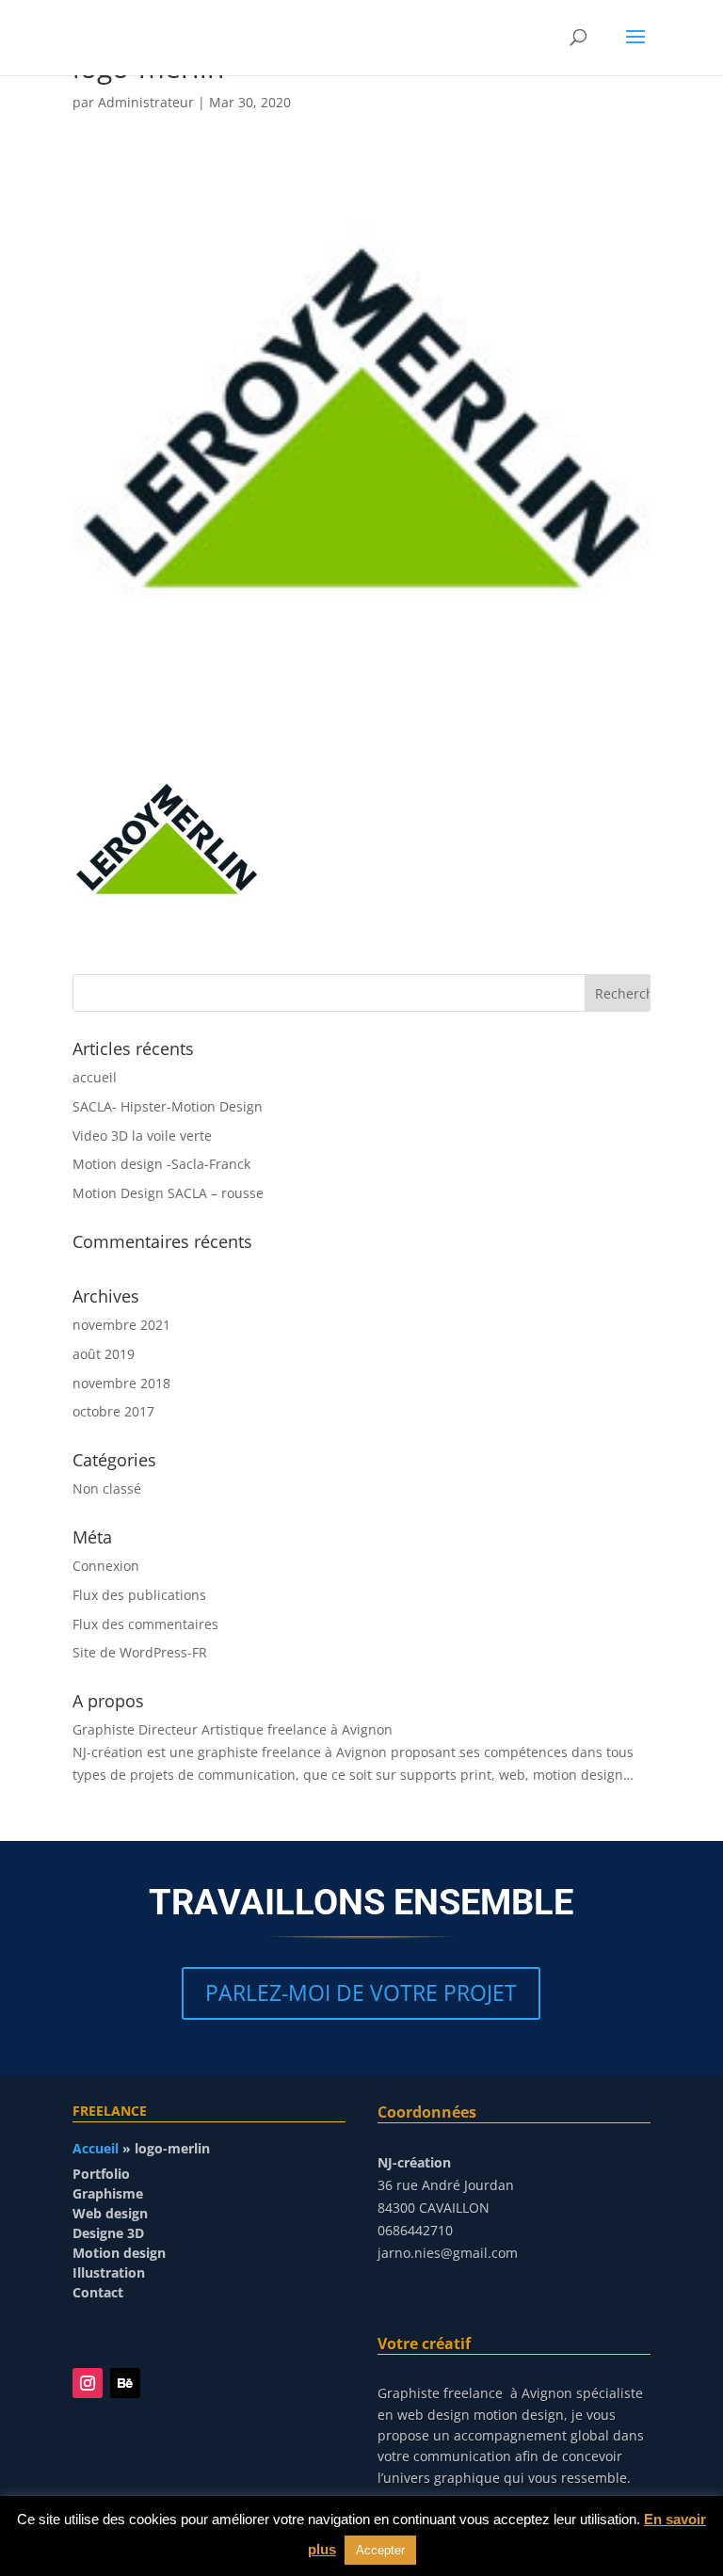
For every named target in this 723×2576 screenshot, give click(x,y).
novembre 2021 (121, 1325)
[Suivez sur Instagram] (88, 2383)
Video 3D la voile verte (142, 1136)
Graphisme (108, 2193)
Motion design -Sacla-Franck (161, 1164)
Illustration (109, 2272)
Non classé (107, 1488)
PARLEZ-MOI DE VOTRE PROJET (361, 1992)
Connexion (106, 1566)
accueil (95, 1077)
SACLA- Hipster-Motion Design (168, 1106)
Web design (110, 2213)
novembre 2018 (121, 1383)
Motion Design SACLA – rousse (168, 1193)
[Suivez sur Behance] (125, 2383)
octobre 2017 (113, 1411)
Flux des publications (139, 1595)
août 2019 (104, 1354)
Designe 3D (108, 2233)
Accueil (96, 2148)
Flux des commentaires (145, 1624)
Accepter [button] (380, 2550)
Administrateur (146, 102)
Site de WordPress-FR (140, 1652)
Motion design (119, 2253)
